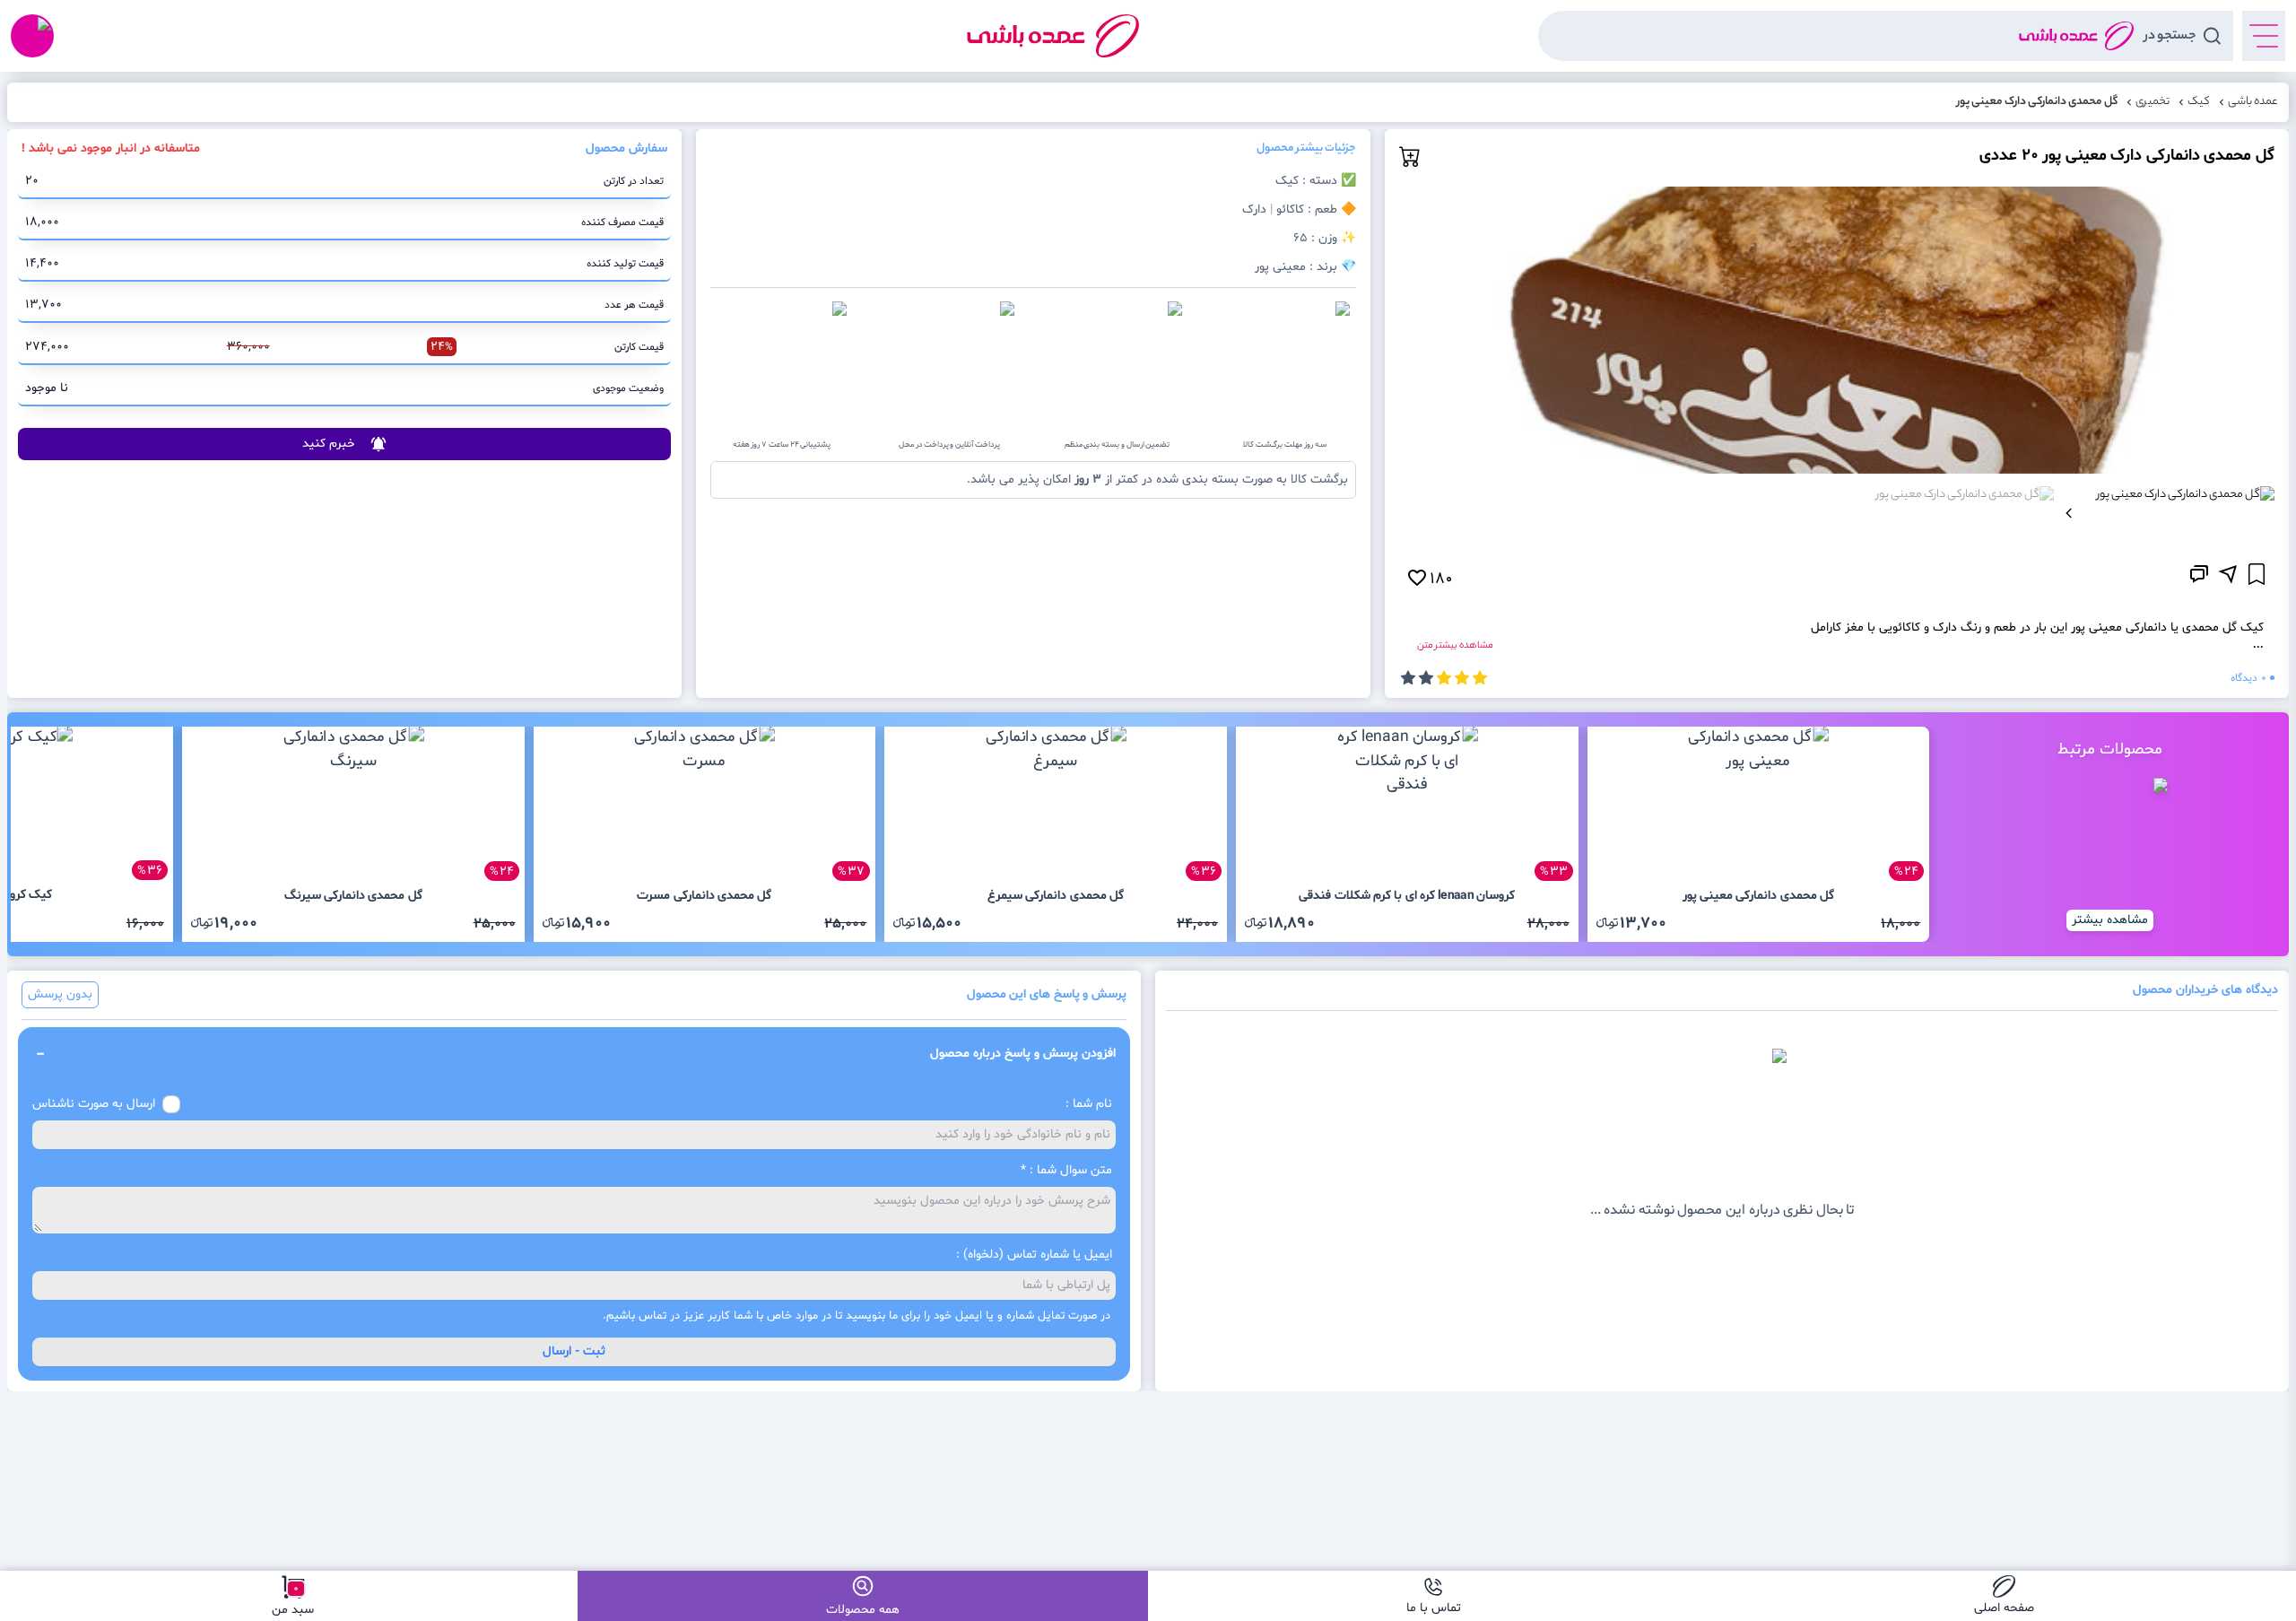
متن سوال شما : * (1066, 1170)
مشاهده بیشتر (2110, 920)
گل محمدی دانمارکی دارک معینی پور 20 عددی (2127, 156)
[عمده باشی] (1053, 36)
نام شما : (1089, 1104)
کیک (2199, 102)
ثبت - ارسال (574, 1351)
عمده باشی (2253, 102)
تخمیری (2152, 102)
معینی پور (1280, 267)
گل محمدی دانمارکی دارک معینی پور (2037, 102)
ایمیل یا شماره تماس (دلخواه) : (1034, 1255)
